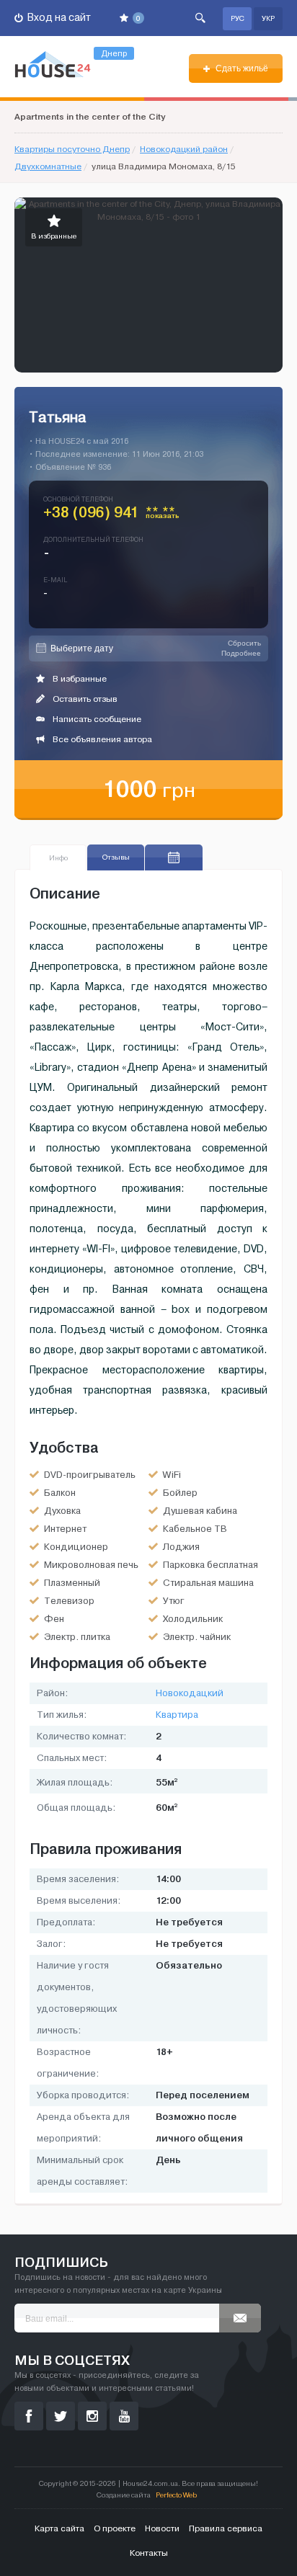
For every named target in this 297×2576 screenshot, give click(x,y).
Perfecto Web (176, 2495)
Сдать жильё (241, 68)
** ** (163, 515)
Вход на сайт (58, 18)
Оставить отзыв (84, 699)
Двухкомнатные (48, 166)
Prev (26, 285)
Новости (162, 2528)
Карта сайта (59, 2528)
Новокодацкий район (184, 149)
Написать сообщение (96, 719)
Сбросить (244, 643)
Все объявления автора (101, 739)
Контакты (149, 2553)
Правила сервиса (226, 2528)
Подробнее (241, 653)
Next (271, 285)
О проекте (115, 2528)
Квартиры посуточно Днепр (72, 149)
